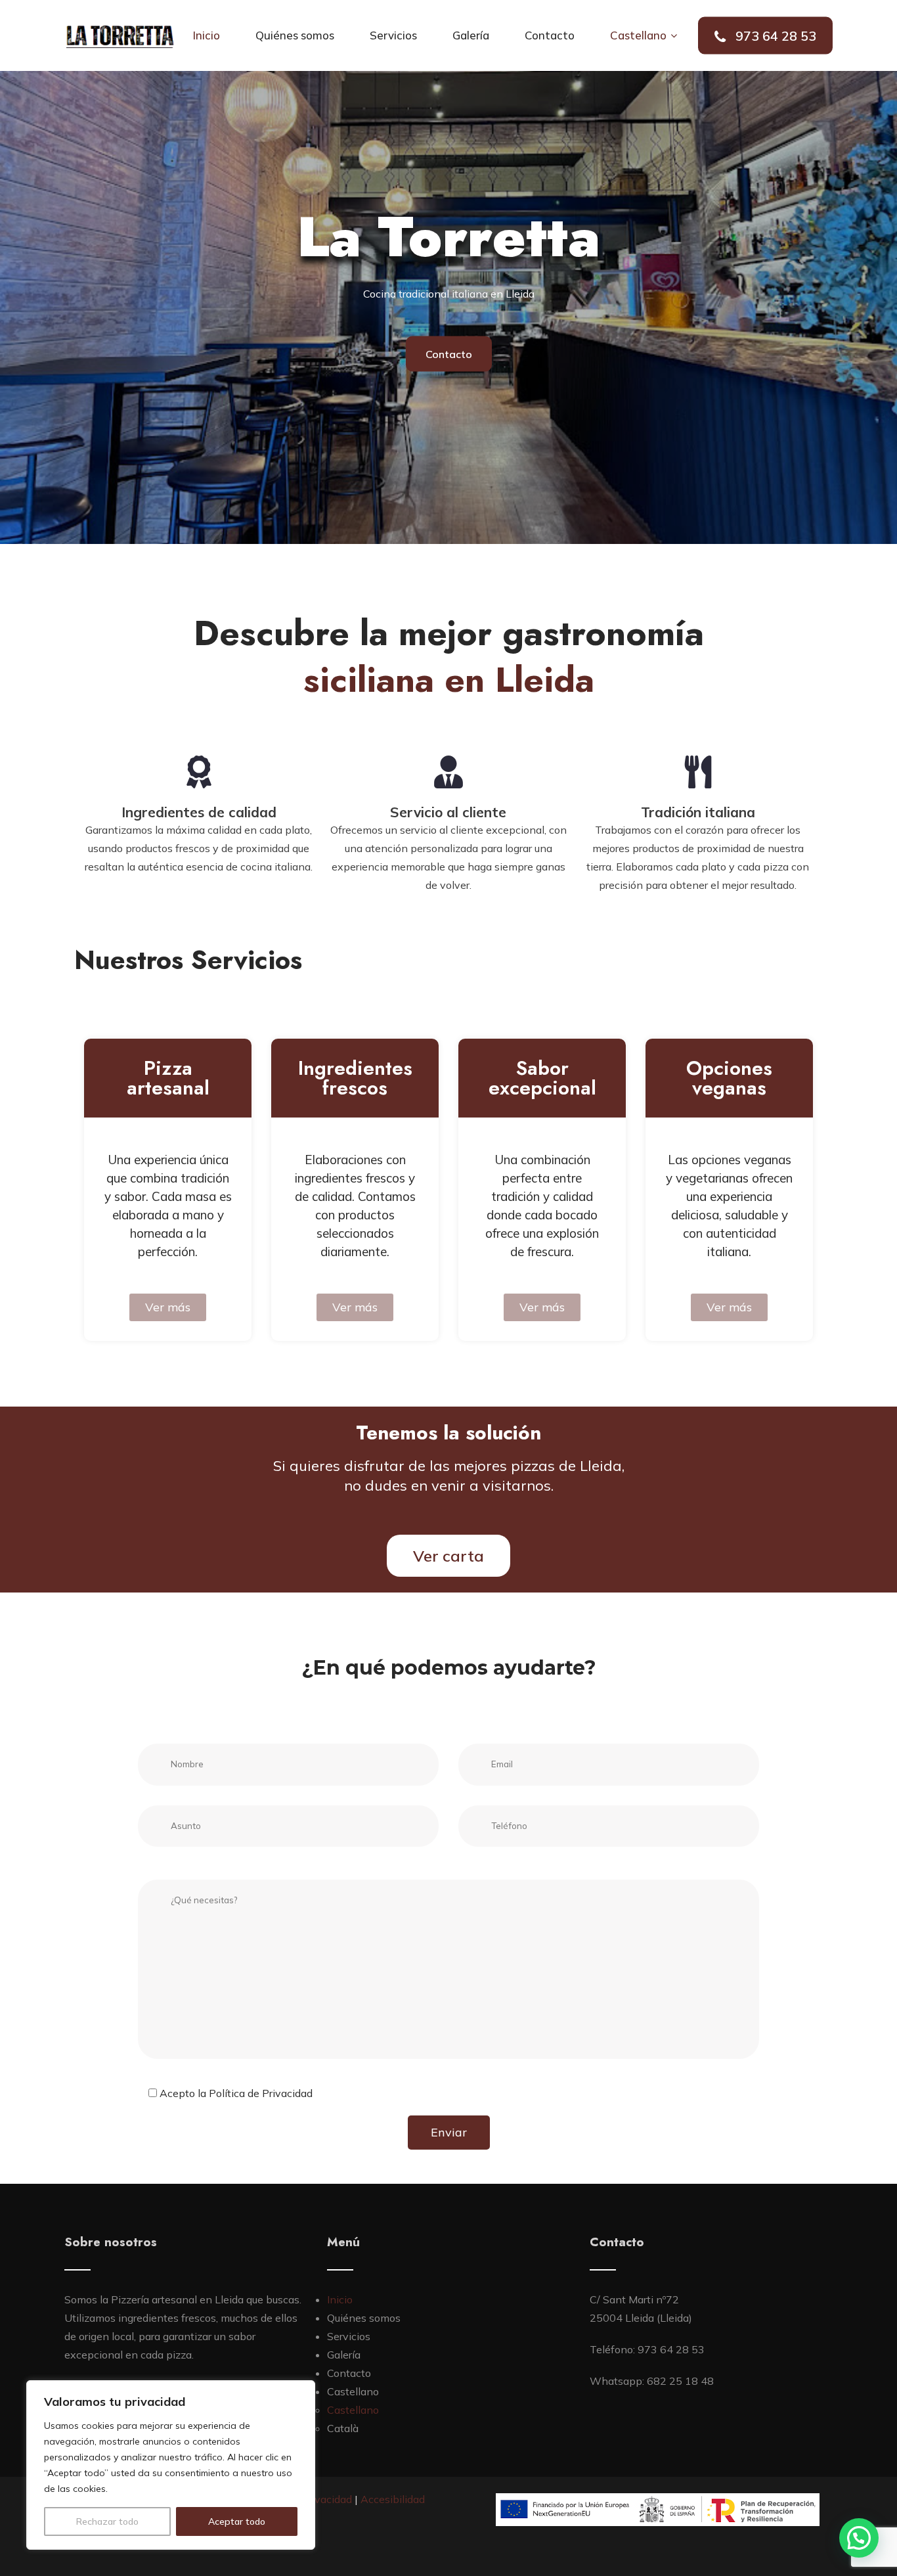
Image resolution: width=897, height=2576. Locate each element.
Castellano (638, 35)
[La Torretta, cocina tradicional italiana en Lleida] (120, 36)
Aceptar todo (237, 2521)
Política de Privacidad (261, 2093)
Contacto (550, 35)
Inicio (207, 35)
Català (343, 2428)
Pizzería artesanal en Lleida (179, 2299)
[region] (171, 2465)
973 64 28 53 (774, 36)
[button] (859, 2538)
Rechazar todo (107, 2521)
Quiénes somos (295, 35)
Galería (471, 35)
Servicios (393, 35)
